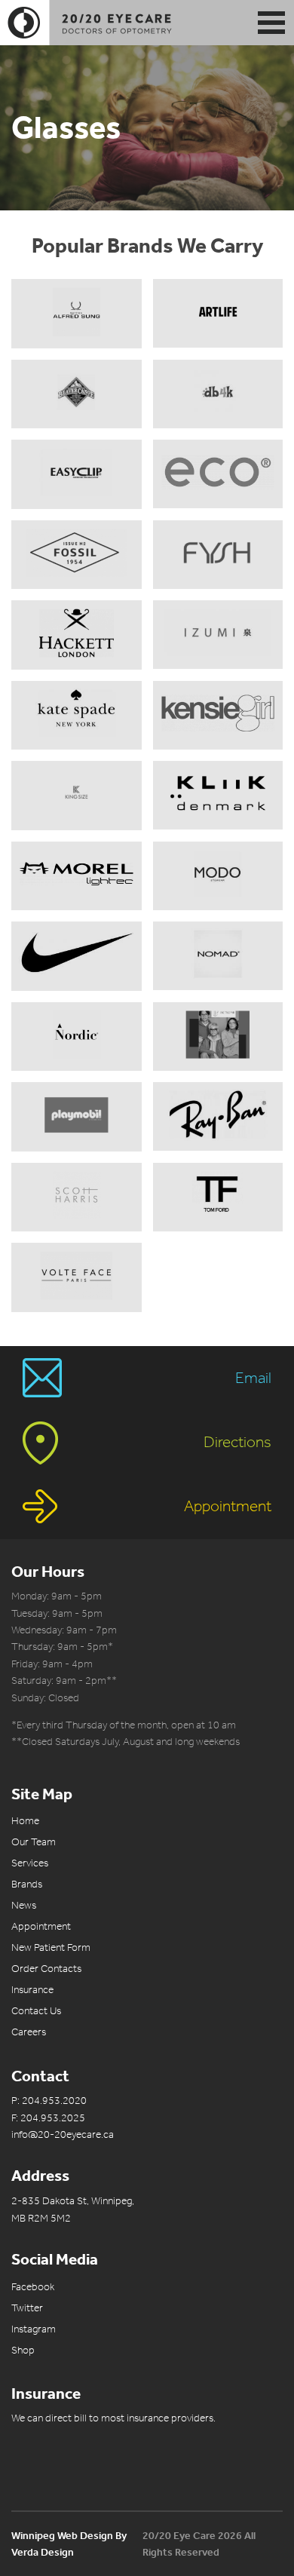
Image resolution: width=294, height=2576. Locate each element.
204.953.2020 (54, 2101)
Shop (23, 2350)
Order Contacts (46, 1969)
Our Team (34, 1842)
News (24, 1905)
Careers (29, 2032)
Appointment (41, 1926)
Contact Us (36, 2011)
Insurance (32, 1990)
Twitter (27, 2308)
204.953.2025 (53, 2118)
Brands (27, 1884)
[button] (271, 23)
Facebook (33, 2287)
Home (25, 1821)
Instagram (34, 2329)
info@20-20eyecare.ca (63, 2134)
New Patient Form (51, 1947)
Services (30, 1863)
